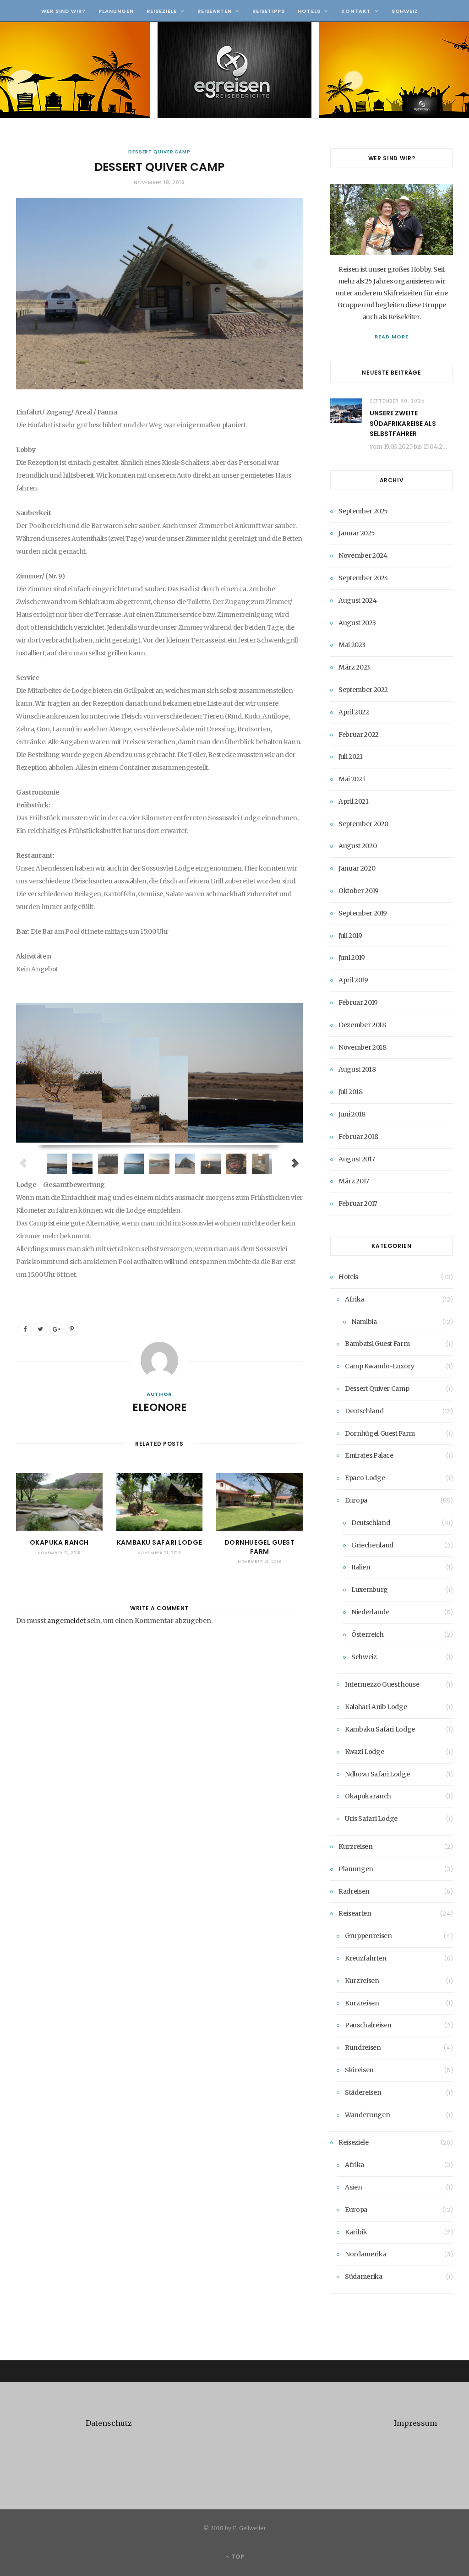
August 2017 (357, 1159)
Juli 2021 (351, 757)
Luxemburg (370, 1590)
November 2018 (362, 1047)
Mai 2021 (352, 779)
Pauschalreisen (368, 2025)
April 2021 (354, 801)
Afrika (354, 1299)
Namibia (364, 1322)
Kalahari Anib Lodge (376, 1707)
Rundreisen (363, 2048)
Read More (392, 337)
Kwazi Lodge (364, 1752)
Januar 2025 (357, 533)
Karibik (356, 2232)
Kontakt (356, 11)
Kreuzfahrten (366, 1958)
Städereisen (363, 2092)
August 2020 (357, 846)
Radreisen (354, 1891)
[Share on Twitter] (40, 1329)
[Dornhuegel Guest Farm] (259, 1502)
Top (237, 2557)
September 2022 (363, 690)
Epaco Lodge (365, 1478)
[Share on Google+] (56, 1329)
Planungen (116, 11)
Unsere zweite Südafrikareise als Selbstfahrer (403, 423)
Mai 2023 (352, 645)
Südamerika (364, 2276)
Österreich (368, 1634)
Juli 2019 (350, 936)
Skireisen (359, 2070)
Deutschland (364, 1411)
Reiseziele (162, 11)
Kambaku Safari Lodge (159, 1542)
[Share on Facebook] (25, 1329)
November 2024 (363, 556)
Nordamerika (365, 2254)
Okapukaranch (368, 1796)
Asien (353, 2187)
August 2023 (357, 623)
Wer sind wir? (63, 11)
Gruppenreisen (368, 1936)
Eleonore (160, 1407)
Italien (361, 1567)
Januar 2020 (357, 868)
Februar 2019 (358, 1002)
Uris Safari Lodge (371, 1819)
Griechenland (372, 1545)
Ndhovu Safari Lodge (377, 1774)
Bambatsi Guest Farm (377, 1344)
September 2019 (363, 913)
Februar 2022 (359, 735)
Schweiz (405, 11)
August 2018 (357, 1069)
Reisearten (215, 11)
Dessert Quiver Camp (159, 152)
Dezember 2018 (362, 1025)
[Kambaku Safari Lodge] (160, 1502)
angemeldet (66, 1621)
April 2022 (354, 712)
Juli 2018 (351, 1092)
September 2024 (363, 578)
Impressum (415, 2423)
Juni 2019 (352, 958)
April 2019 (353, 980)
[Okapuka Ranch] (59, 1502)
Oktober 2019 (359, 891)
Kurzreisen (356, 1846)
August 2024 (357, 600)
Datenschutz (109, 2423)
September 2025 (363, 511)
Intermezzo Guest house (382, 1684)
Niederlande (370, 1612)
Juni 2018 (352, 1114)
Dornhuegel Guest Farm (260, 1547)
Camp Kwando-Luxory (380, 1366)
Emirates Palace (369, 1455)
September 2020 (363, 824)
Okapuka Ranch (59, 1542)
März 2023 (354, 667)
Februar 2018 (358, 1137)
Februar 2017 (358, 1204)
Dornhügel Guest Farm (380, 1433)
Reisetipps (269, 11)
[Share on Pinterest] (71, 1329)
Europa (356, 1500)
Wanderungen (367, 2115)
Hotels (309, 11)
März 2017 (354, 1181)
